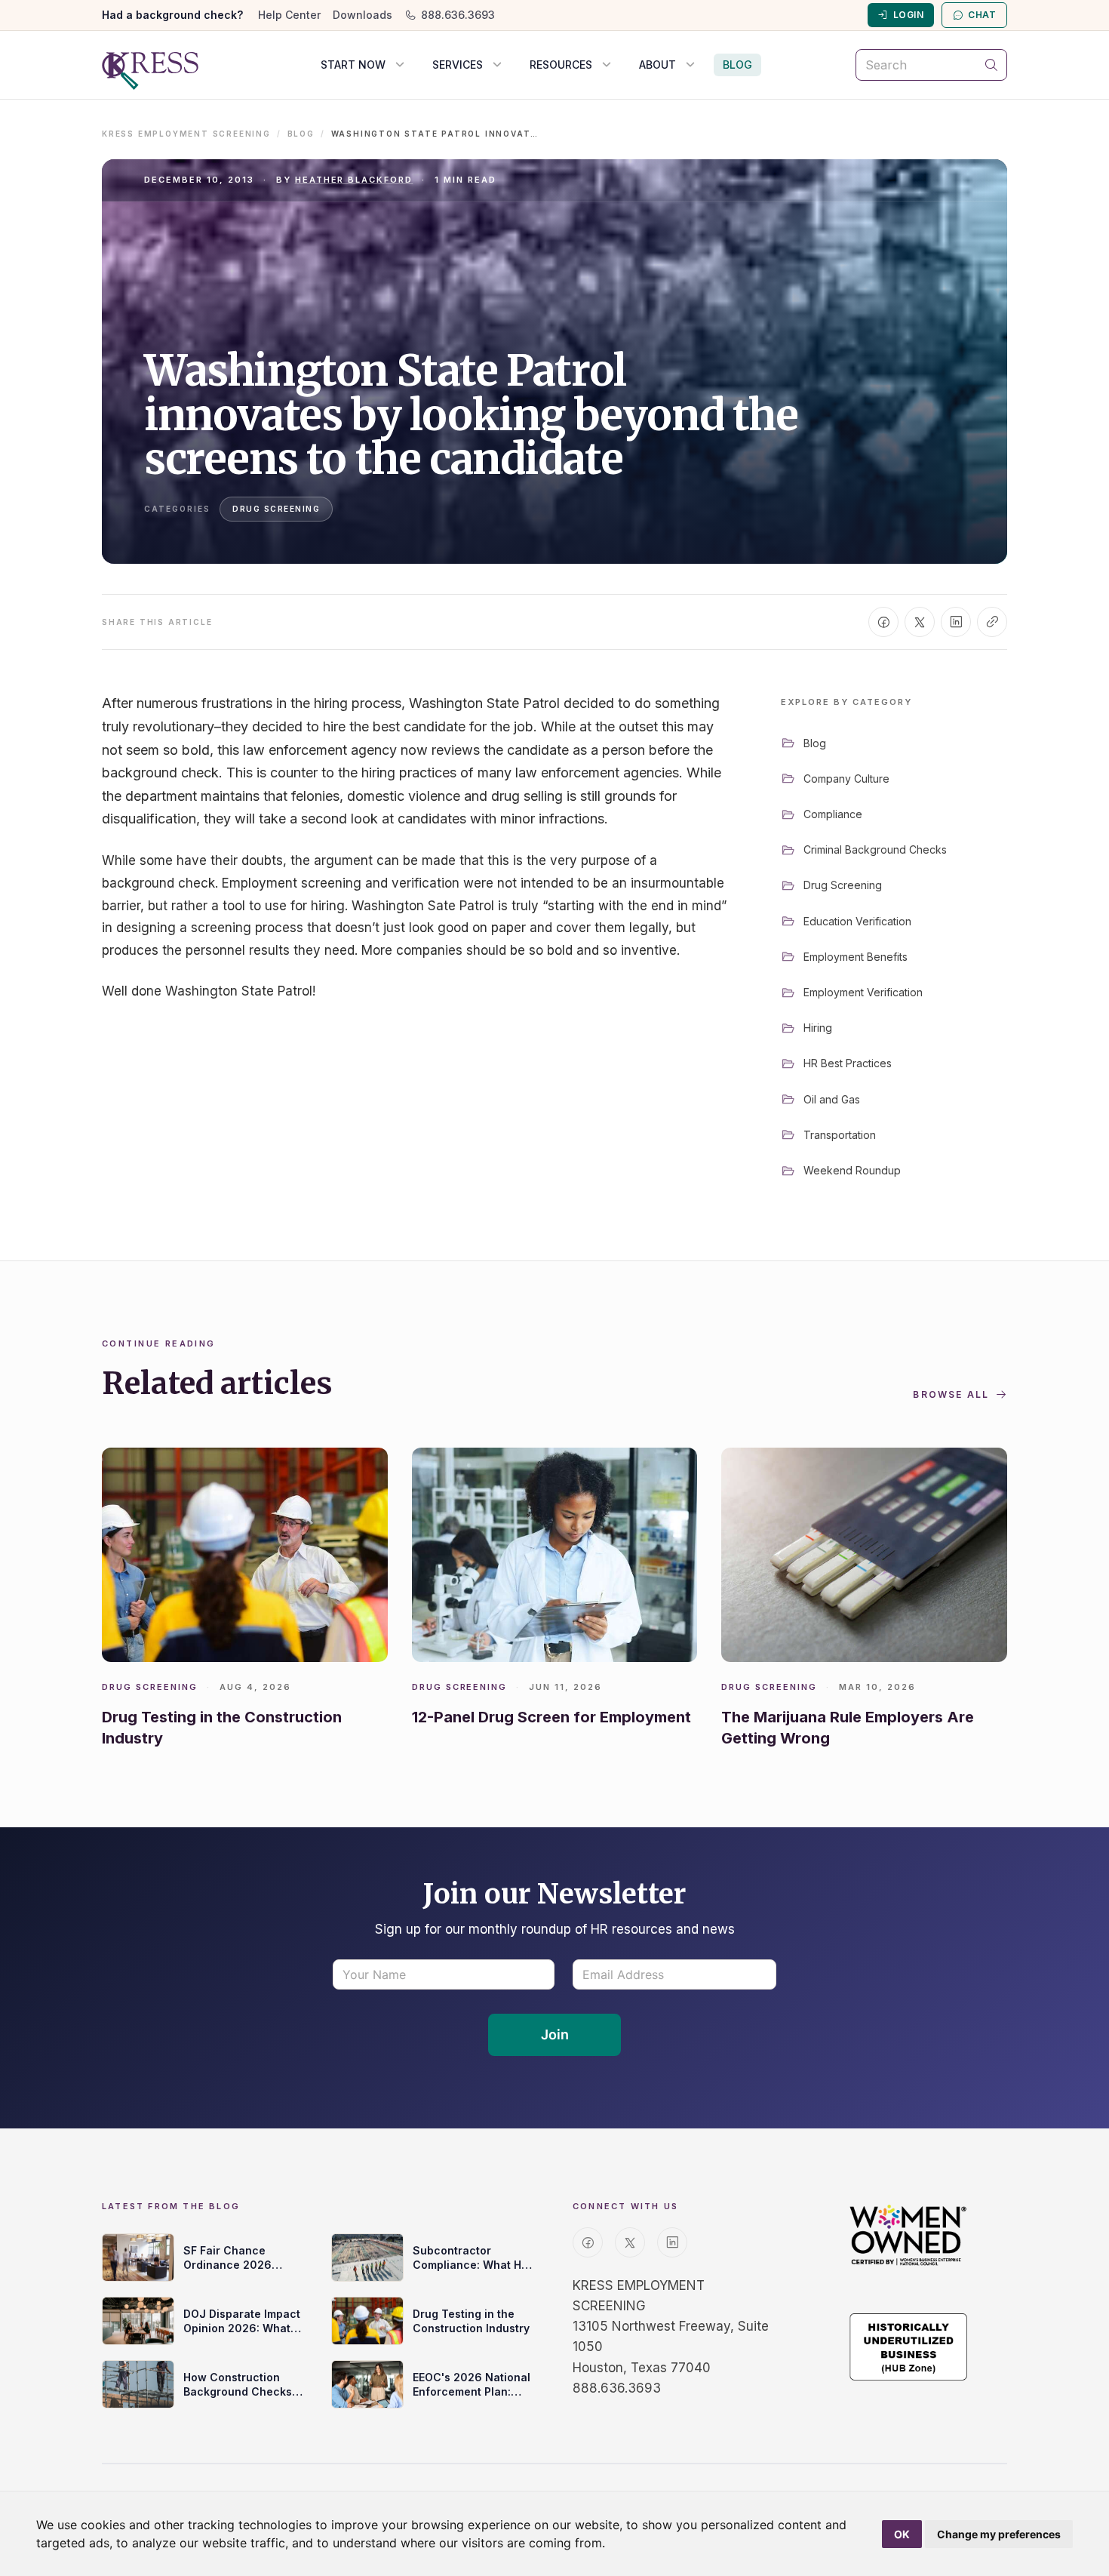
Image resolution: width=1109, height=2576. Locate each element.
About (657, 65)
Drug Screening (276, 509)
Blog (737, 65)
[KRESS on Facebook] (588, 2242)
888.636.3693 (458, 15)
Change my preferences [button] (999, 2534)
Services (458, 65)
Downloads (362, 15)
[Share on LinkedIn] (956, 622)
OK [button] (902, 2534)
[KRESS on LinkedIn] (672, 2242)
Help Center (289, 15)
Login (908, 15)
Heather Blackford (354, 180)
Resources (561, 65)
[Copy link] (992, 622)
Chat (982, 15)
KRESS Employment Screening (186, 134)
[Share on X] (920, 622)
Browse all (951, 1394)
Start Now (353, 65)
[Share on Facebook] (883, 622)
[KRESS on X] (630, 2242)
